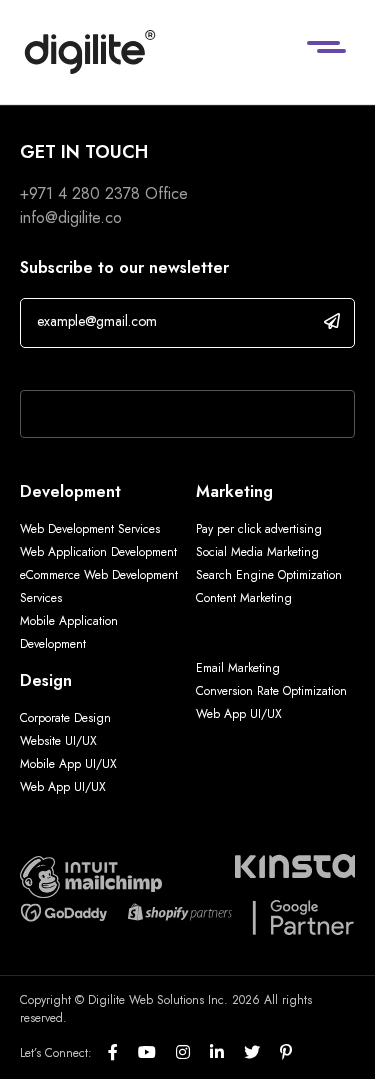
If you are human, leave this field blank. (152, 364)
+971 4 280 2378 (80, 193)
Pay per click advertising (259, 529)
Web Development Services (90, 529)
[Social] (123, 1053)
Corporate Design (65, 718)
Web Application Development (98, 552)
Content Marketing (244, 598)
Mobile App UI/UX (68, 764)
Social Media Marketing (257, 552)
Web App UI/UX (63, 787)
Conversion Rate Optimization (271, 691)
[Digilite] (90, 52)
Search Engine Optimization (269, 575)
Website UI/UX (58, 741)
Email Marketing (238, 668)
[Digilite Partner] (91, 875)
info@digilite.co (71, 217)
